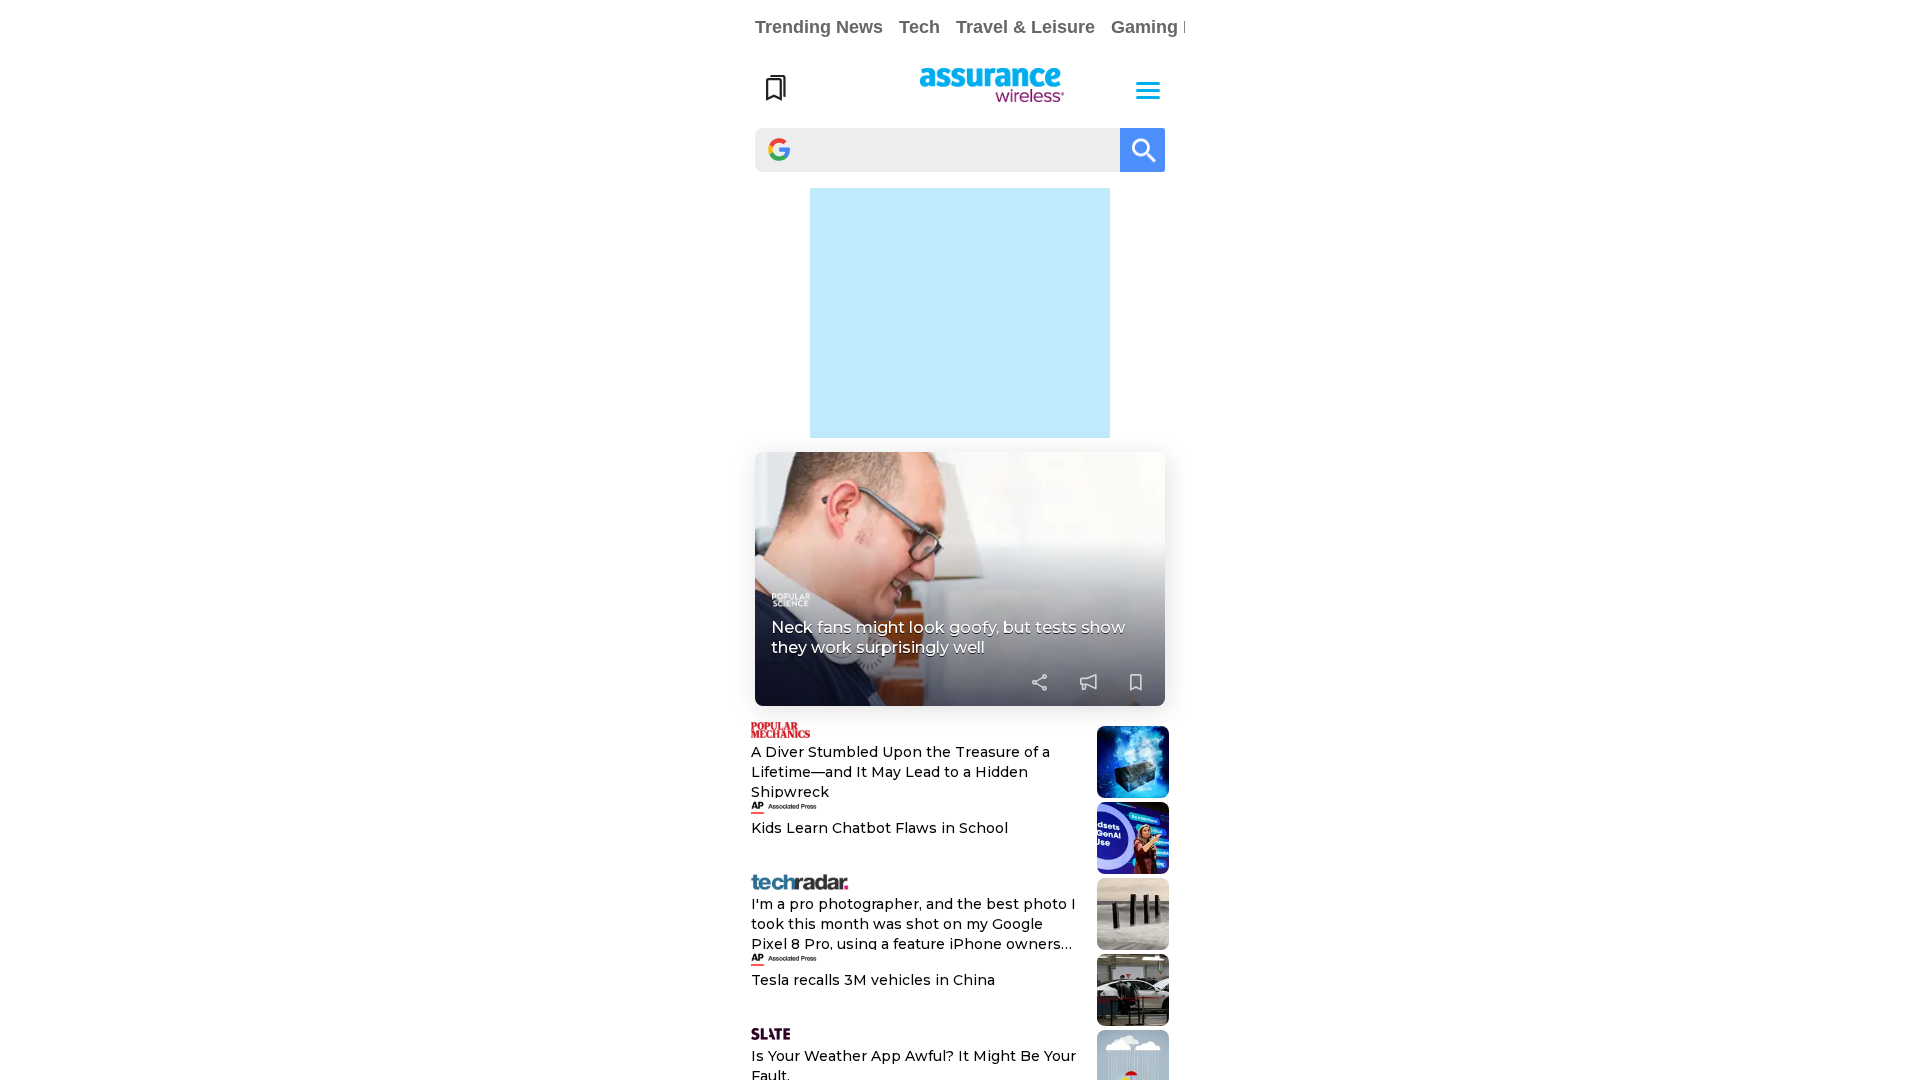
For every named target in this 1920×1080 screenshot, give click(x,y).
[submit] (1142, 150)
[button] (1148, 88)
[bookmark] (1136, 682)
